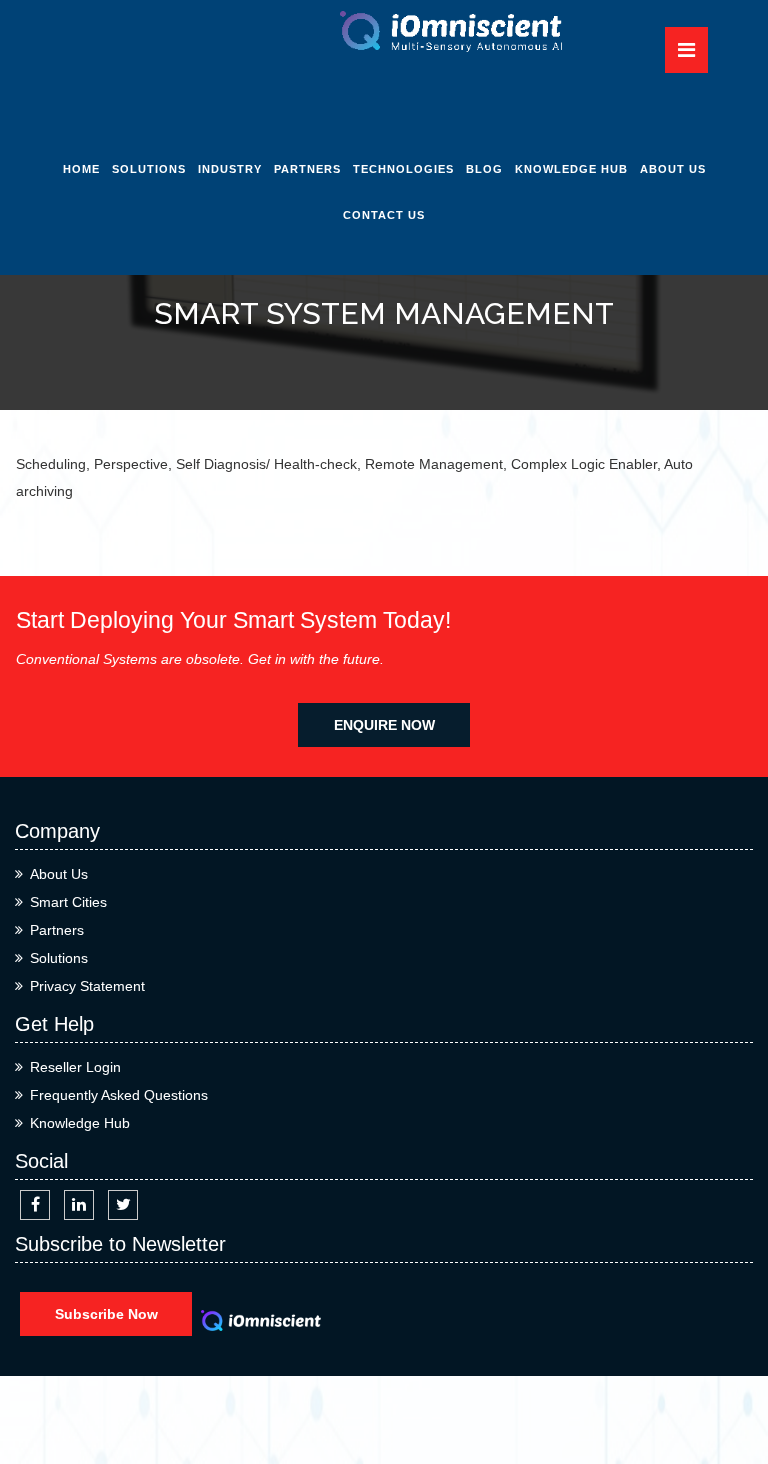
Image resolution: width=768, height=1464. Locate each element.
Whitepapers (590, 214)
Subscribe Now (106, 1314)
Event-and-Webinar (589, 453)
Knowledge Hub (571, 169)
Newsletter (590, 259)
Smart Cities (68, 902)
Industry (230, 169)
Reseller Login (75, 1067)
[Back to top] (730, 1376)
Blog (484, 169)
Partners (307, 169)
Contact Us (384, 215)
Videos (590, 304)
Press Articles (589, 349)
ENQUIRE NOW (384, 725)
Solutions (149, 169)
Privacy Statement (87, 986)
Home (81, 169)
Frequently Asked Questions (119, 1095)
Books (589, 394)
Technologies (403, 169)
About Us (673, 169)
